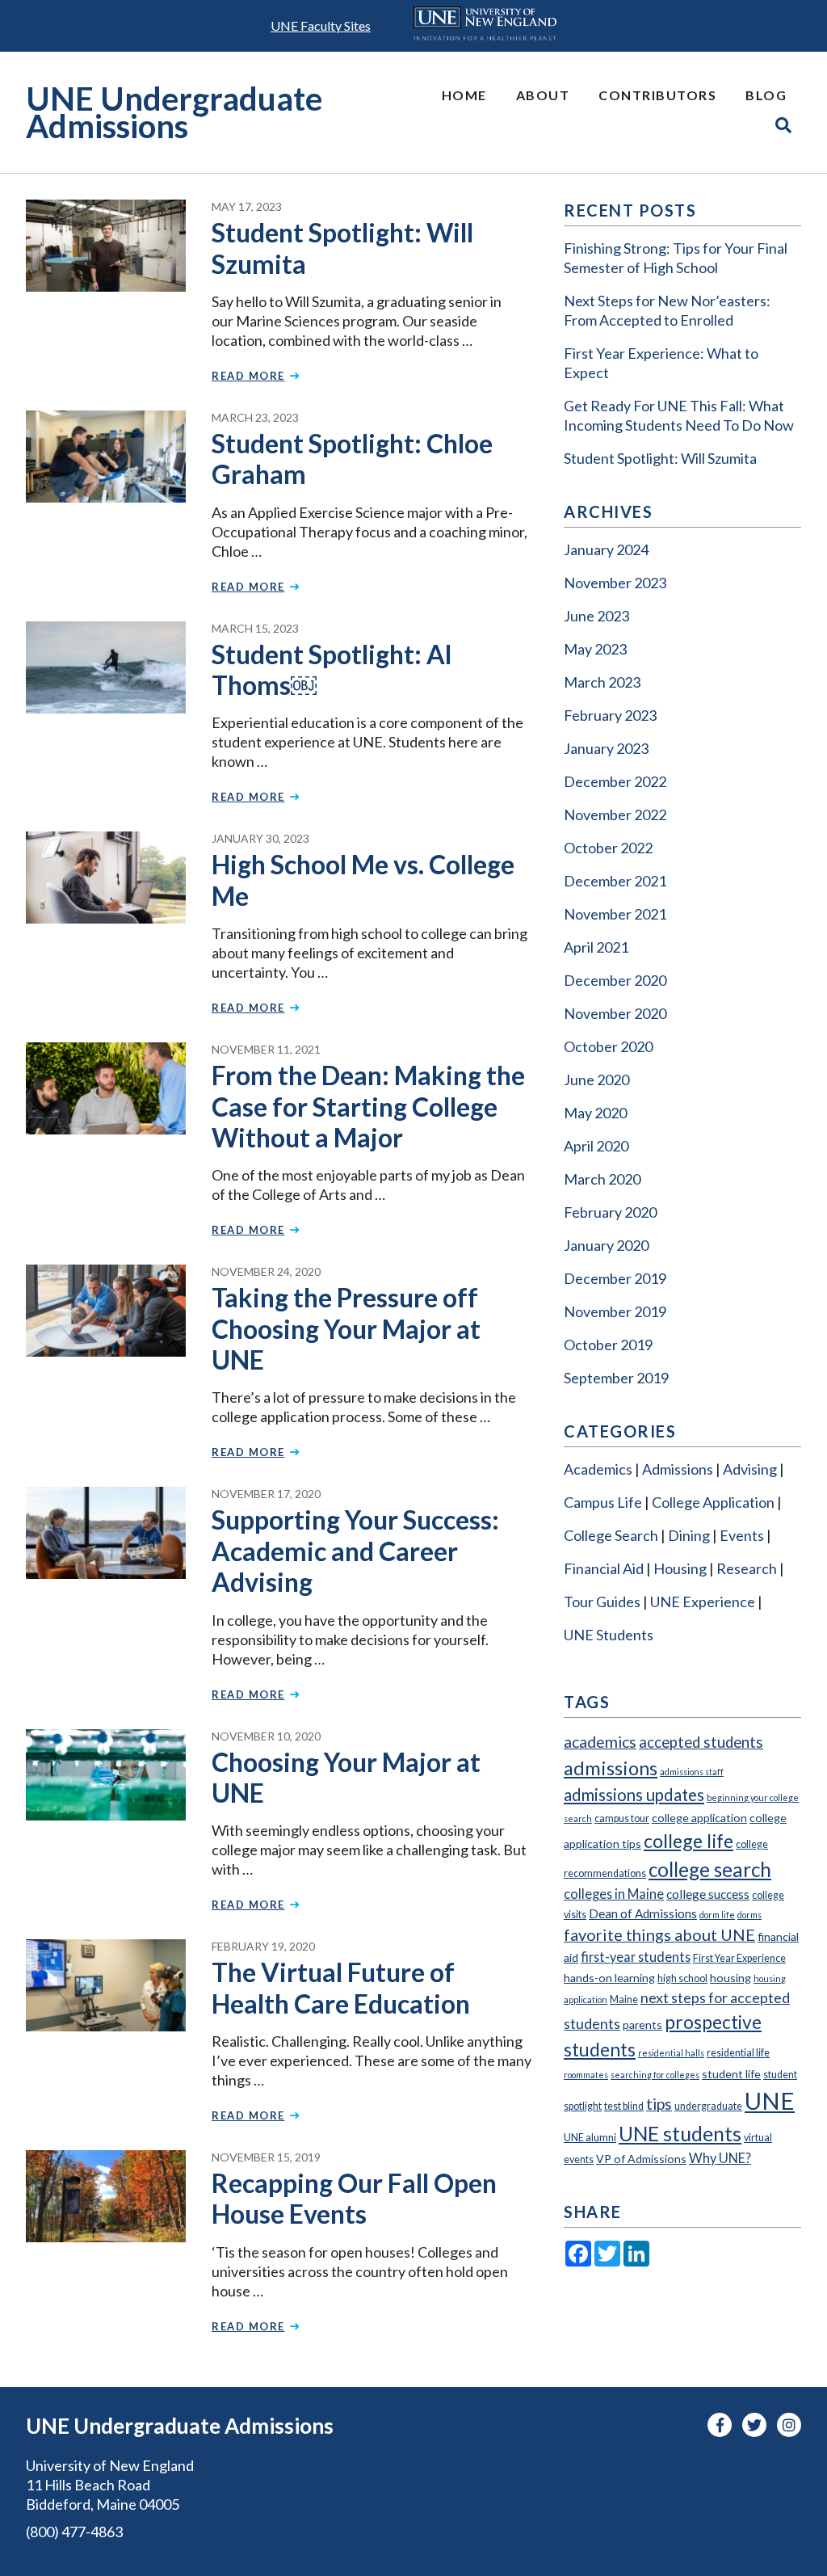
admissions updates (634, 1795)
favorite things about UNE (659, 1934)
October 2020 (608, 1046)
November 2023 (615, 583)
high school (682, 1978)
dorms (749, 1915)
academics (600, 1742)
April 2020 (596, 1146)
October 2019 (608, 1345)
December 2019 (615, 1278)
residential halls (671, 2053)
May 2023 (595, 649)
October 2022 (608, 848)
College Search (611, 1535)
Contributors (657, 95)
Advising (750, 1469)
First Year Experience (739, 1958)
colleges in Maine (614, 1894)
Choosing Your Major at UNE (346, 1777)
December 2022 (615, 781)
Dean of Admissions (643, 1913)
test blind (624, 2106)
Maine (624, 1999)
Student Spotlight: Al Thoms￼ (332, 669)
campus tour (622, 1818)
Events (742, 1535)
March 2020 (602, 1179)
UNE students (680, 2133)
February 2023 (610, 715)
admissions (611, 1768)
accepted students (701, 1742)
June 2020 (596, 1080)
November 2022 (615, 814)
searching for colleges (655, 2075)
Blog (766, 95)
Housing (680, 1568)
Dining (689, 1535)
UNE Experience (703, 1602)
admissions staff (692, 1772)
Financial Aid (604, 1568)
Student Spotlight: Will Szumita (342, 248)
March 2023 (602, 682)
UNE (770, 2100)
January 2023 (606, 748)
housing (730, 1978)
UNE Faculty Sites (321, 25)
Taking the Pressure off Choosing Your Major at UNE (346, 1328)
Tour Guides (602, 1602)
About (543, 95)
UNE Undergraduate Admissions (174, 113)
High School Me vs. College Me (363, 880)
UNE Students (609, 1635)
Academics (598, 1469)
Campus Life (603, 1502)
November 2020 (615, 1013)
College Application (713, 1502)
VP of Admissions (641, 2159)
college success (708, 1894)
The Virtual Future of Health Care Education (341, 1987)
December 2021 (615, 881)
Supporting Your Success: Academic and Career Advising (355, 1551)
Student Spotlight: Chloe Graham (352, 459)
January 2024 (606, 549)
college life (688, 1841)
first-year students (636, 1957)
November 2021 (615, 914)
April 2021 (596, 947)
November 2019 (615, 1311)
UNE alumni (590, 2138)
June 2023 (596, 616)
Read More (248, 376)
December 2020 (615, 980)
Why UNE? (720, 2158)
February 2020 (610, 1212)
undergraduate (708, 2106)
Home (464, 95)
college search (710, 1869)
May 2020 (595, 1113)
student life (731, 2074)
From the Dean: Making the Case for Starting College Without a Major (368, 1106)
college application (699, 1818)
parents (642, 2025)
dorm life (717, 1915)
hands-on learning (609, 1978)
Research (747, 1568)
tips (659, 2104)
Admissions (678, 1469)
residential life (738, 2053)
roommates (586, 2075)
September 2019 (616, 1378)
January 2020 (606, 1245)
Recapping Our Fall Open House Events (354, 2198)
